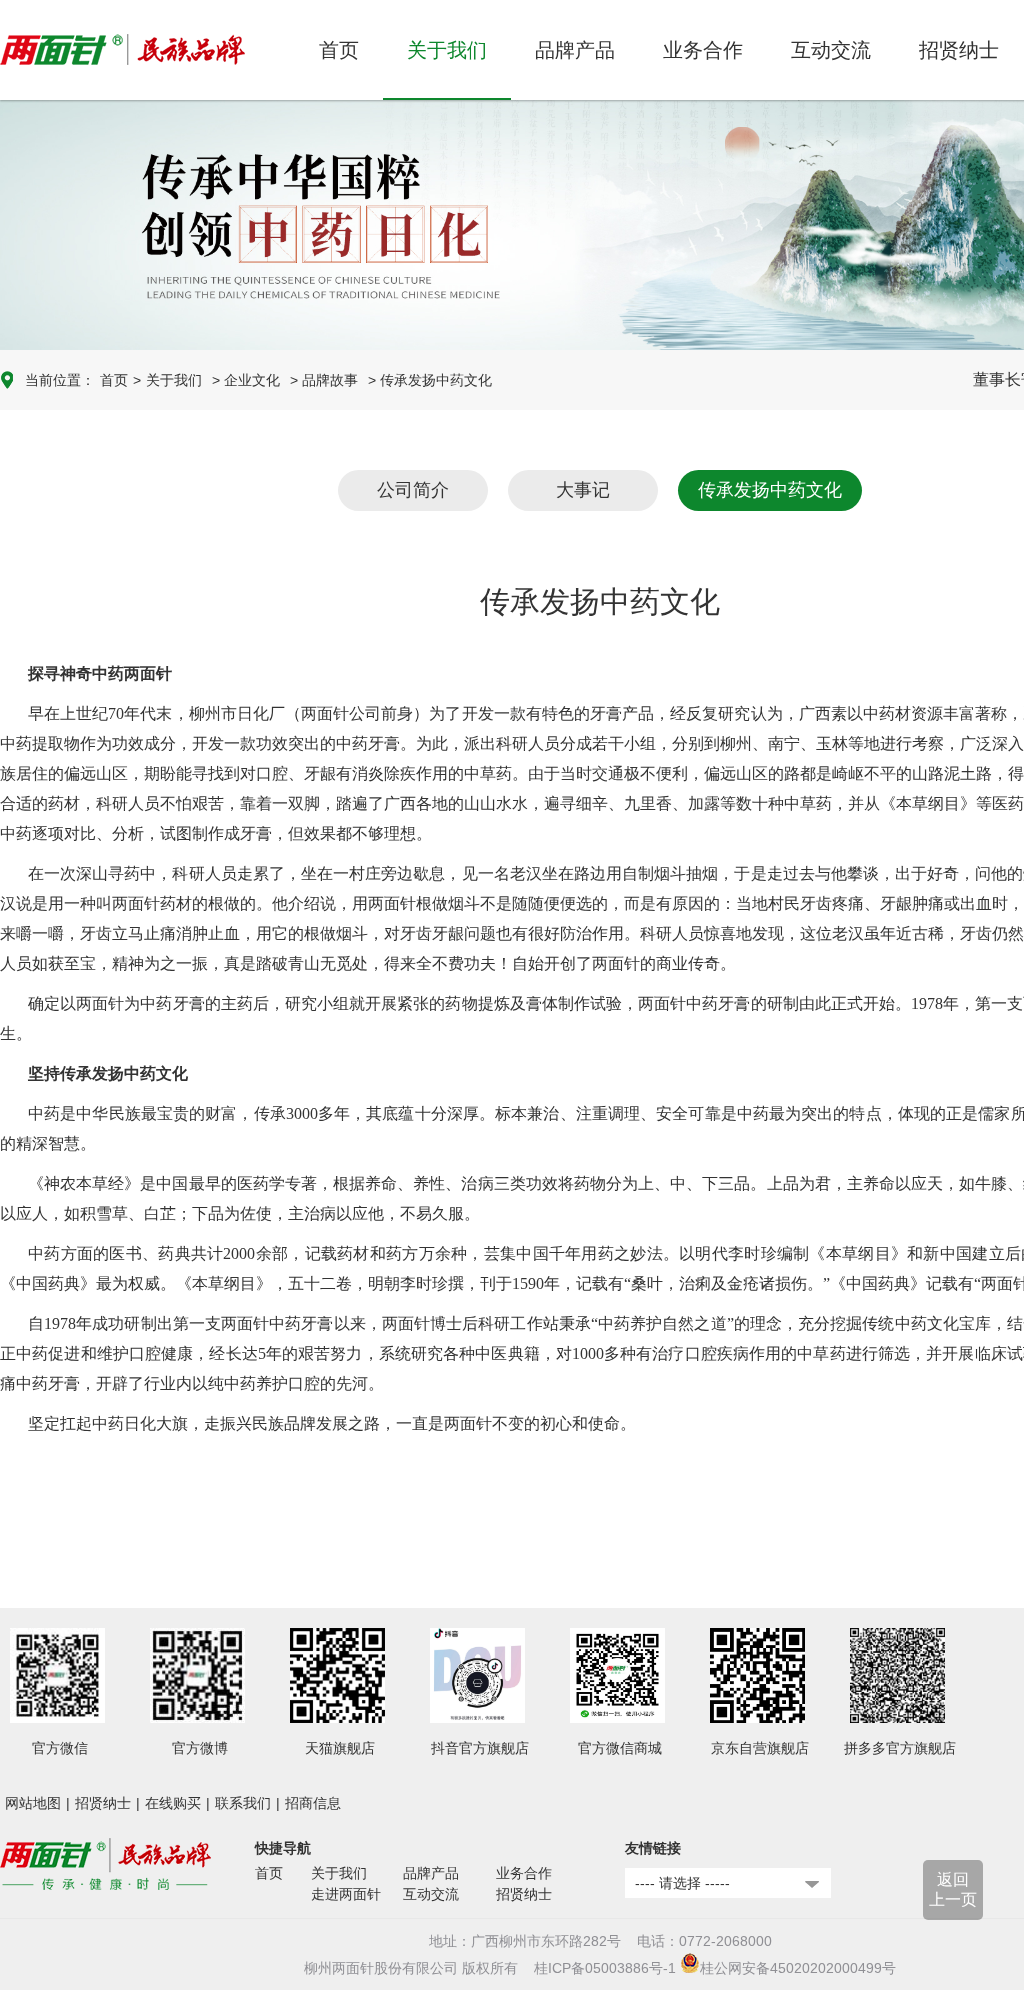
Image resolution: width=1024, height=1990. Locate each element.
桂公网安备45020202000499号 (798, 1968)
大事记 (583, 490)
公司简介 (413, 490)
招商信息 (313, 1803)
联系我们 (243, 1803)
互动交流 (431, 1894)
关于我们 (174, 380)
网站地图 (33, 1803)
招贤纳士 (103, 1803)
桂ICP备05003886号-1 (605, 1968)
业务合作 (524, 1873)
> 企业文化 (246, 380)
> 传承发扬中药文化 (430, 380)
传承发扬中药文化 (770, 490)
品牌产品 (431, 1873)
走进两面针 (346, 1894)
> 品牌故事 (324, 380)
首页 (339, 50)
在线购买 (173, 1803)
